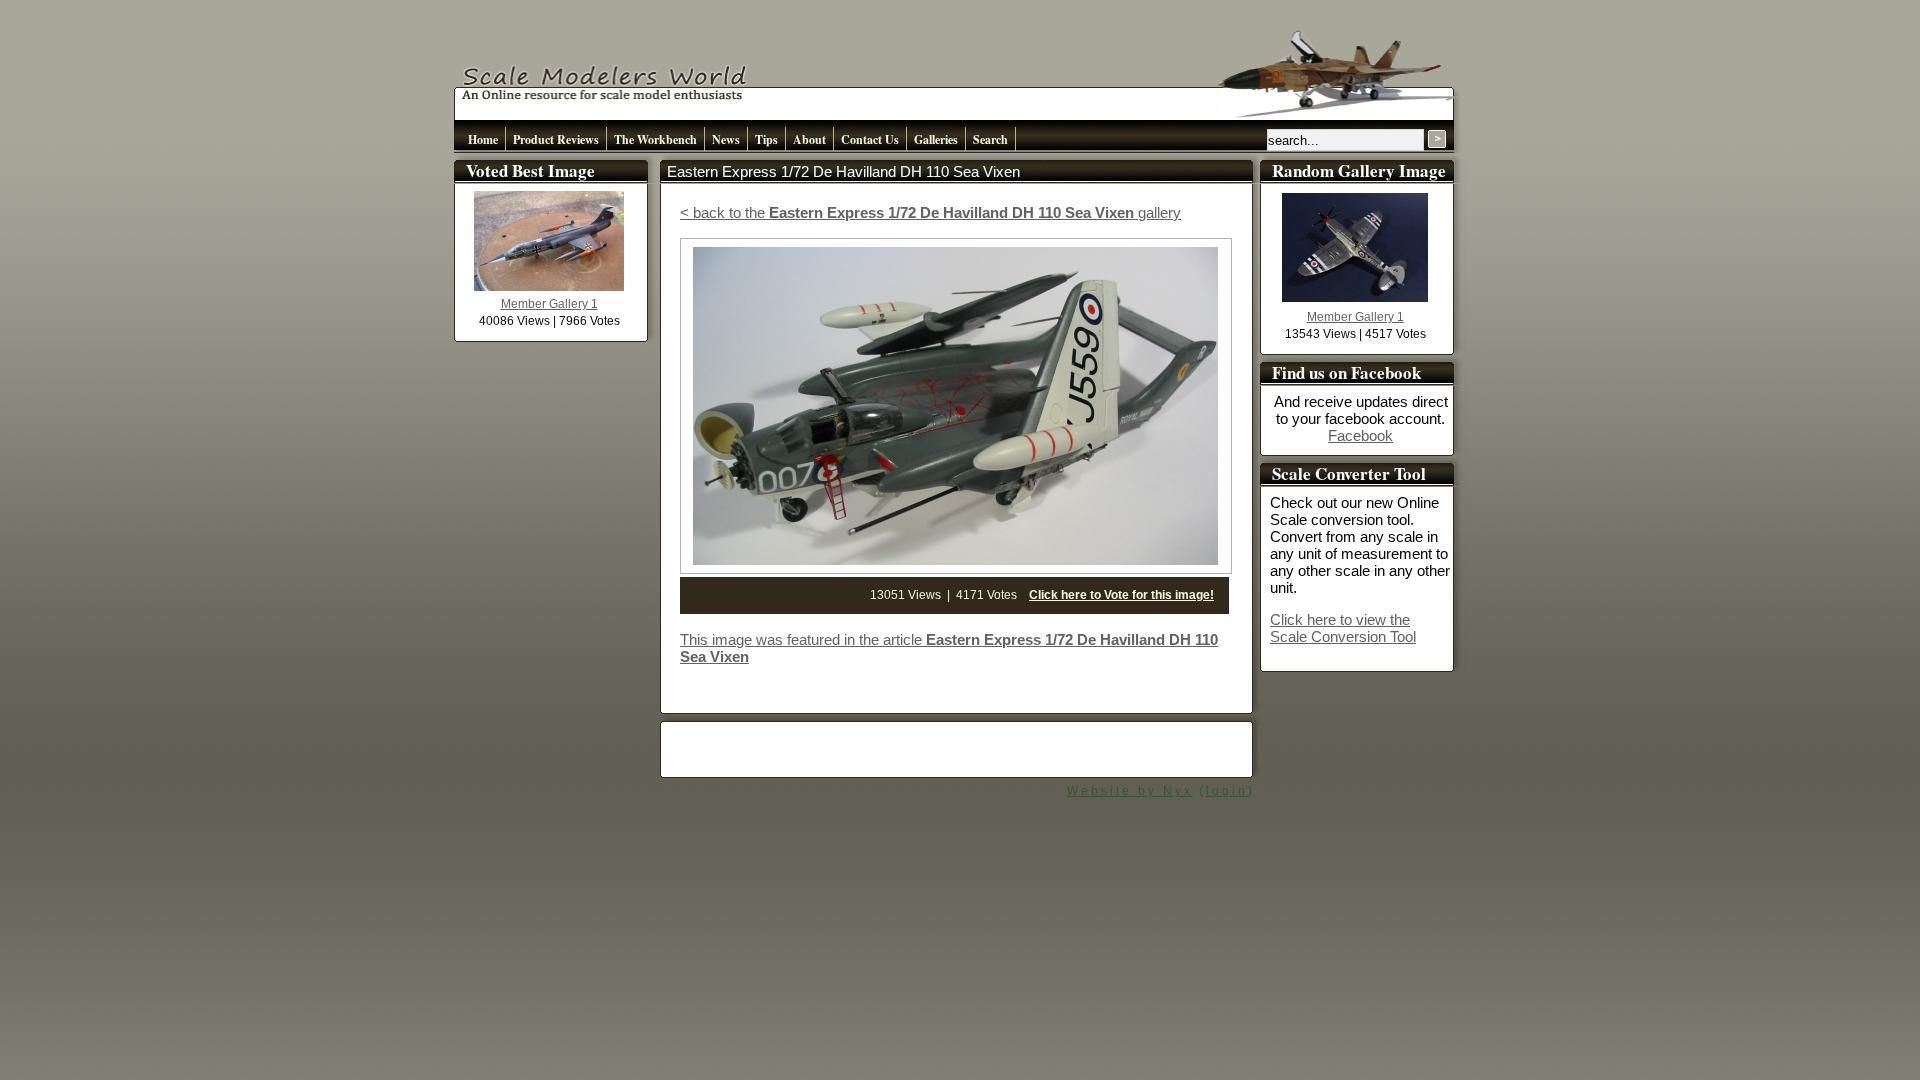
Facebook (1360, 435)
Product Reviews (556, 139)
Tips (766, 139)
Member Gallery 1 (549, 304)
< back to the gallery (930, 212)
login (1227, 791)
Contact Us (870, 139)
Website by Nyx (1130, 791)
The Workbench (655, 139)
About (809, 139)
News (726, 139)
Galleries (936, 139)
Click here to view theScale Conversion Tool (1343, 628)
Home (483, 139)
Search (990, 139)
